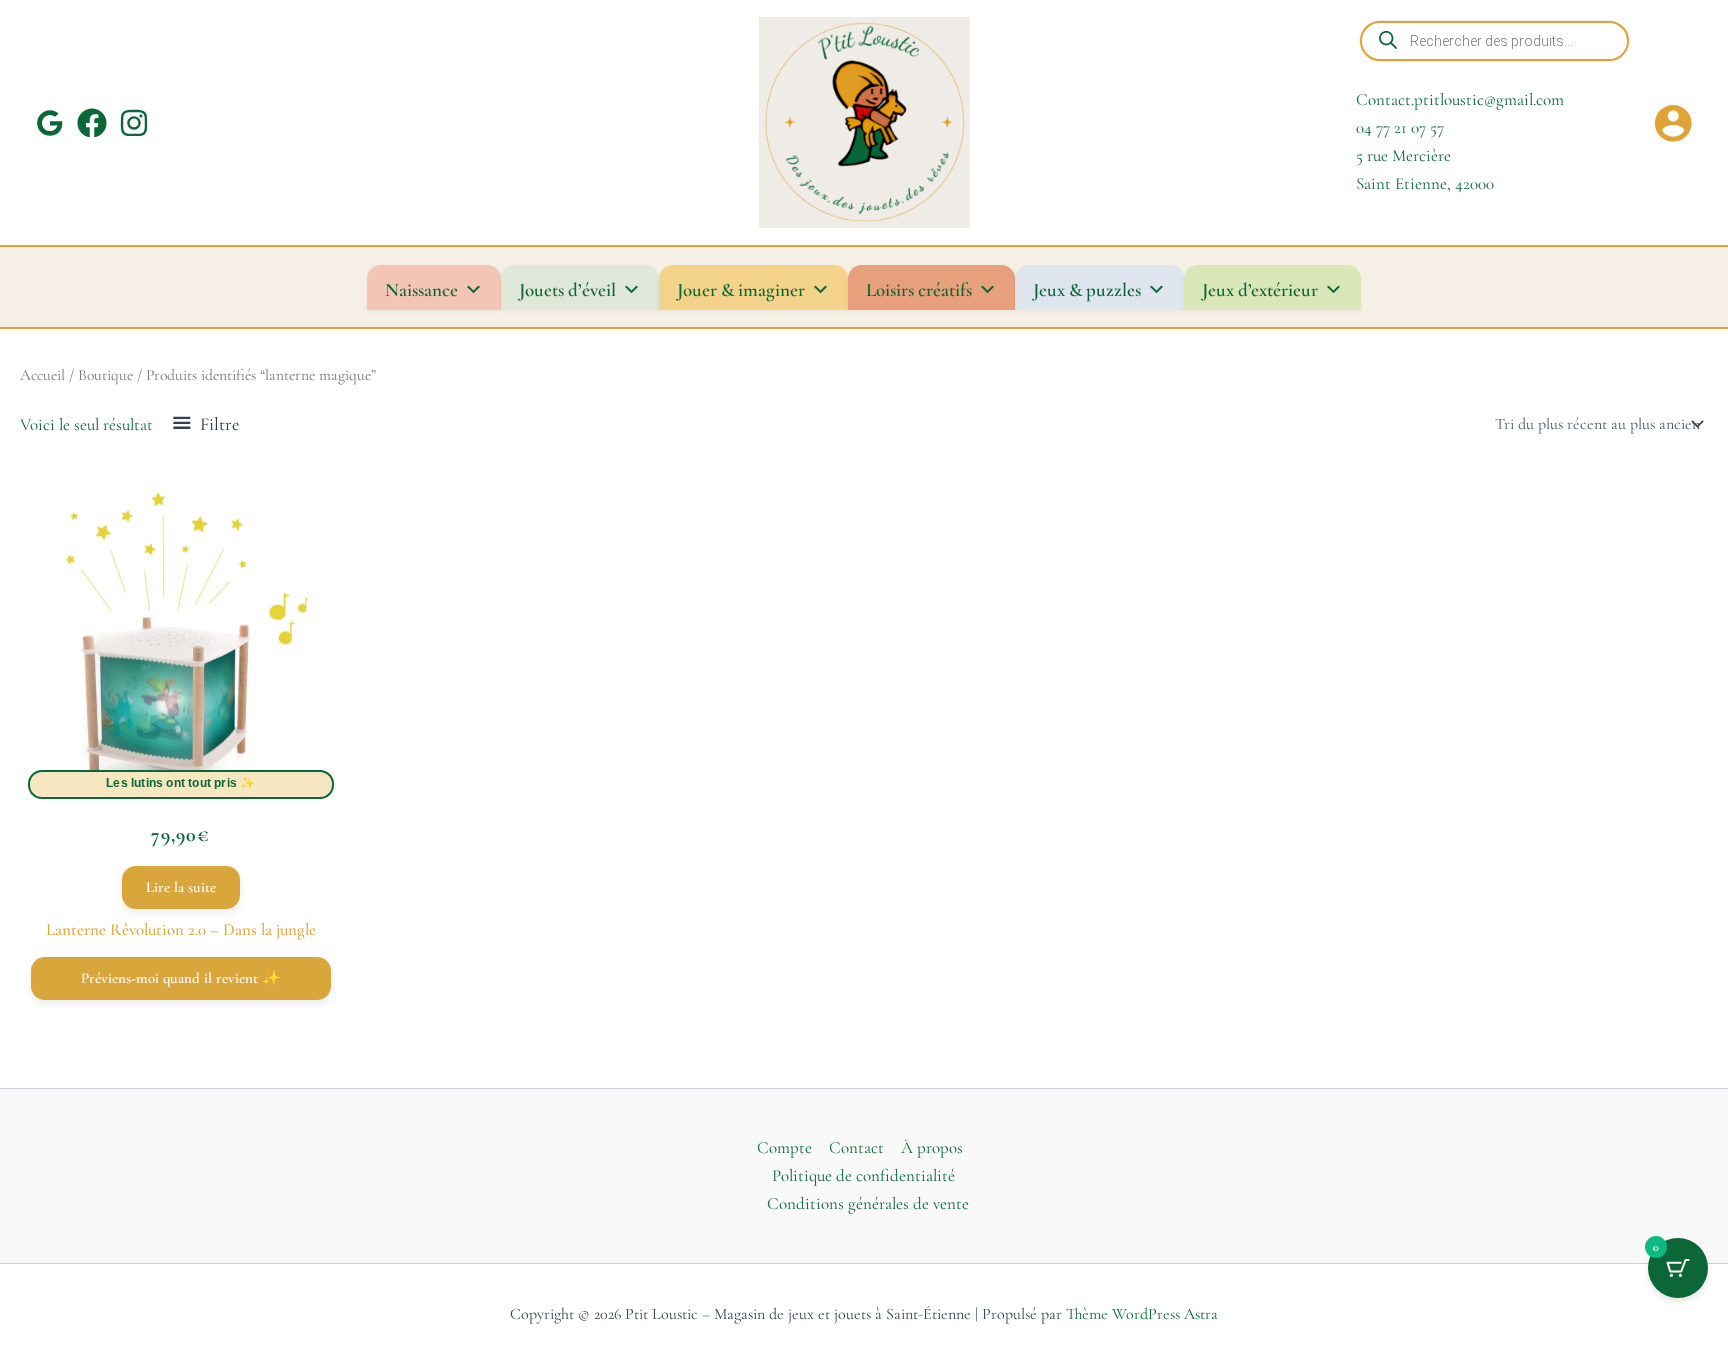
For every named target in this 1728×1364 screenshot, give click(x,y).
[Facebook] (92, 123)
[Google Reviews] (50, 123)
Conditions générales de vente (868, 1203)
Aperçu (181, 772)
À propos (932, 1147)
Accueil (42, 375)
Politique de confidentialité (863, 1175)
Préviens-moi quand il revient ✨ (181, 978)
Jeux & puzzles (1087, 289)
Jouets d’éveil (567, 289)
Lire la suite (181, 887)
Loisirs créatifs (919, 289)
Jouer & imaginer (741, 289)
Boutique (105, 375)
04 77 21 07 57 (1400, 127)
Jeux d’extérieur (1260, 289)
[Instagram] (134, 123)
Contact (856, 1147)
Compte (784, 1147)
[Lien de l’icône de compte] (1673, 123)
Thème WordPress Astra (1142, 1314)
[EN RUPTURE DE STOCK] (181, 648)
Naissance (421, 289)
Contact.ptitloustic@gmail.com (1460, 99)
